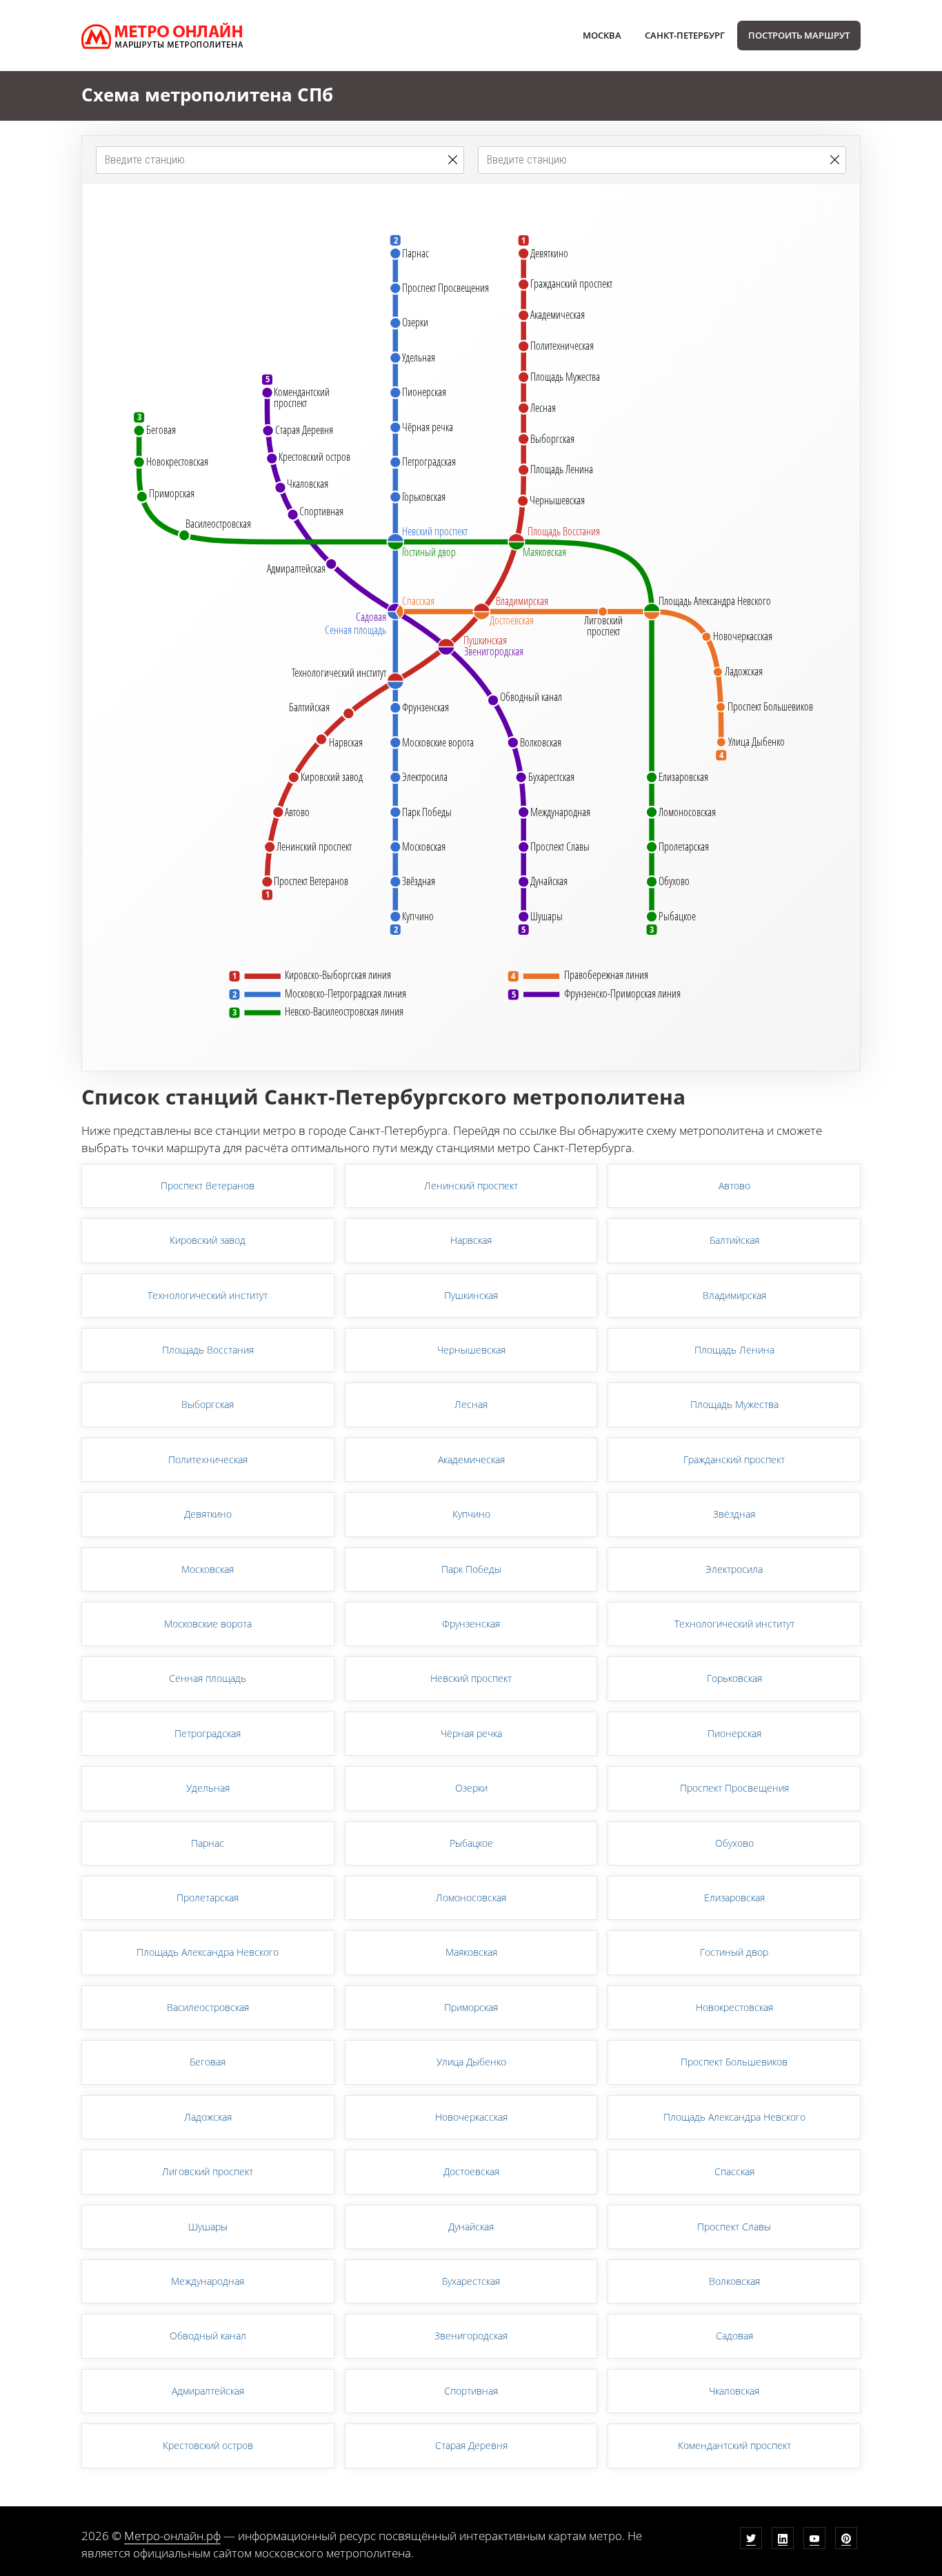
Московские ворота (208, 1624)
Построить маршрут (799, 35)
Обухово (734, 1843)
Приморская (471, 2007)
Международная (208, 2281)
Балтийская (734, 1240)
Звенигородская (471, 2336)
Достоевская (471, 2171)
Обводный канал (208, 2336)
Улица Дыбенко (471, 2062)
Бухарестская (471, 2281)
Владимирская (734, 1295)
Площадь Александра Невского (208, 1952)
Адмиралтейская (208, 2391)
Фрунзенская (471, 1624)
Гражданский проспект (734, 1459)
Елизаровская (734, 1898)
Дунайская (471, 2227)
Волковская (734, 2281)
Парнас (208, 1843)
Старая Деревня (471, 2445)
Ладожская (208, 2117)
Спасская (734, 2171)
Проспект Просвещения (734, 1788)
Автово (734, 1186)
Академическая (471, 1459)
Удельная (208, 1788)
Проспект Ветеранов (208, 1186)
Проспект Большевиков (734, 2062)
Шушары (208, 2227)
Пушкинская (471, 1295)
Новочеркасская (471, 2117)
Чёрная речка (471, 1733)
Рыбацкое (471, 1843)
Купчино (471, 1514)
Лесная (471, 1404)
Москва (602, 35)
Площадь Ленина (734, 1350)
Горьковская (734, 1678)
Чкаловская (734, 2391)
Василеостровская (208, 2007)
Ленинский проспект (471, 1186)
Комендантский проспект (734, 2445)
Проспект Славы (734, 2227)
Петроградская (208, 1733)
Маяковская (471, 1952)
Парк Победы (471, 1569)
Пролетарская (208, 1898)
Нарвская (471, 1240)
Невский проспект (471, 1678)
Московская (208, 1569)
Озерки (471, 1788)
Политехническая (208, 1459)
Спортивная (471, 2391)
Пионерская (734, 1733)
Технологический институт (208, 1295)
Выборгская (208, 1404)
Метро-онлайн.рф (172, 2536)
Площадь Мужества (734, 1404)
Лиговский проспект (208, 2171)
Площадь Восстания (208, 1350)
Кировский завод (208, 1240)
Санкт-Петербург (685, 35)
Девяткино (208, 1514)
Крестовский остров (208, 2445)
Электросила (734, 1569)
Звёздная (734, 1514)
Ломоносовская (471, 1898)
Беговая (208, 2062)
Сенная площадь (208, 1678)
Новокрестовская (734, 2007)
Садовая (734, 2336)
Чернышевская (471, 1350)
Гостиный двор (734, 1952)
